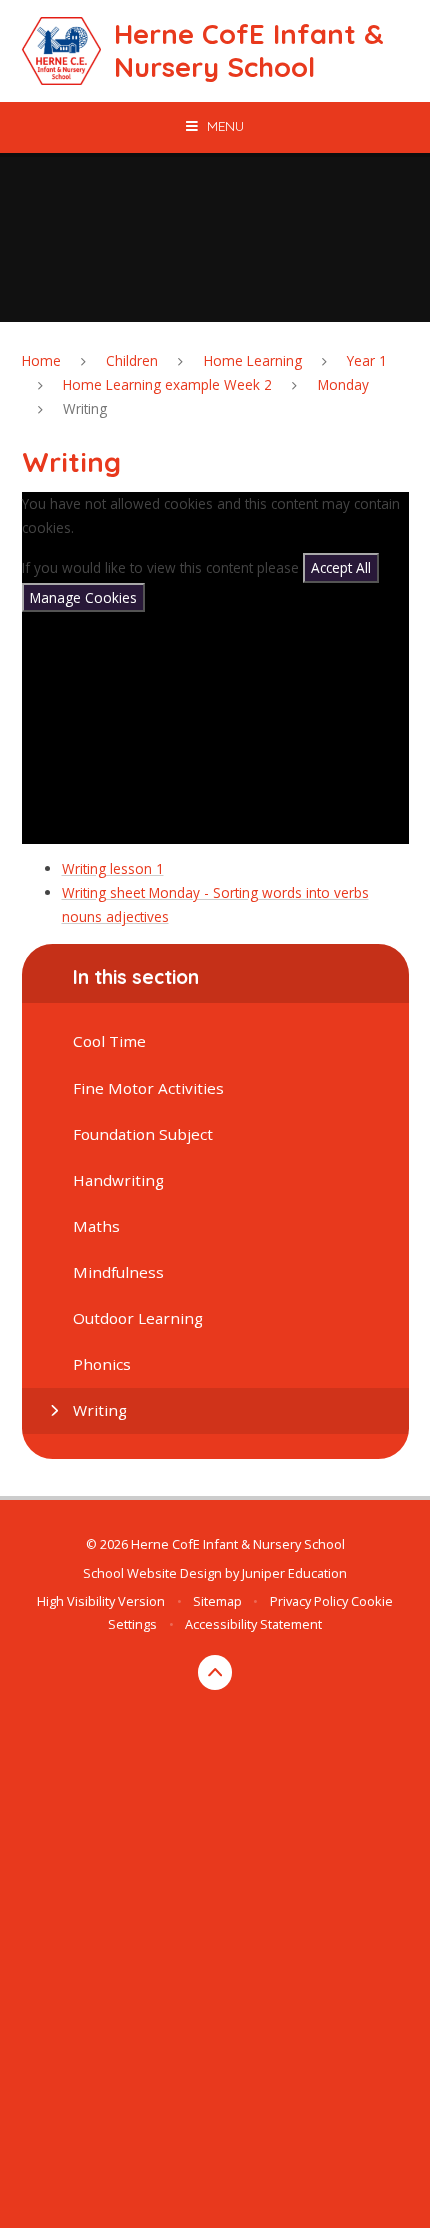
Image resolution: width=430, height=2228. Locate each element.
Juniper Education (294, 1573)
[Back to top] (215, 1672)
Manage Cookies (83, 597)
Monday (343, 384)
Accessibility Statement (253, 1624)
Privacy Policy (309, 1601)
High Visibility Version (101, 1601)
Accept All (341, 567)
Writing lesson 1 (113, 868)
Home (41, 360)
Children (132, 360)
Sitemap (217, 1601)
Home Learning (253, 360)
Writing (85, 408)
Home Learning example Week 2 (167, 384)
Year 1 (367, 360)
